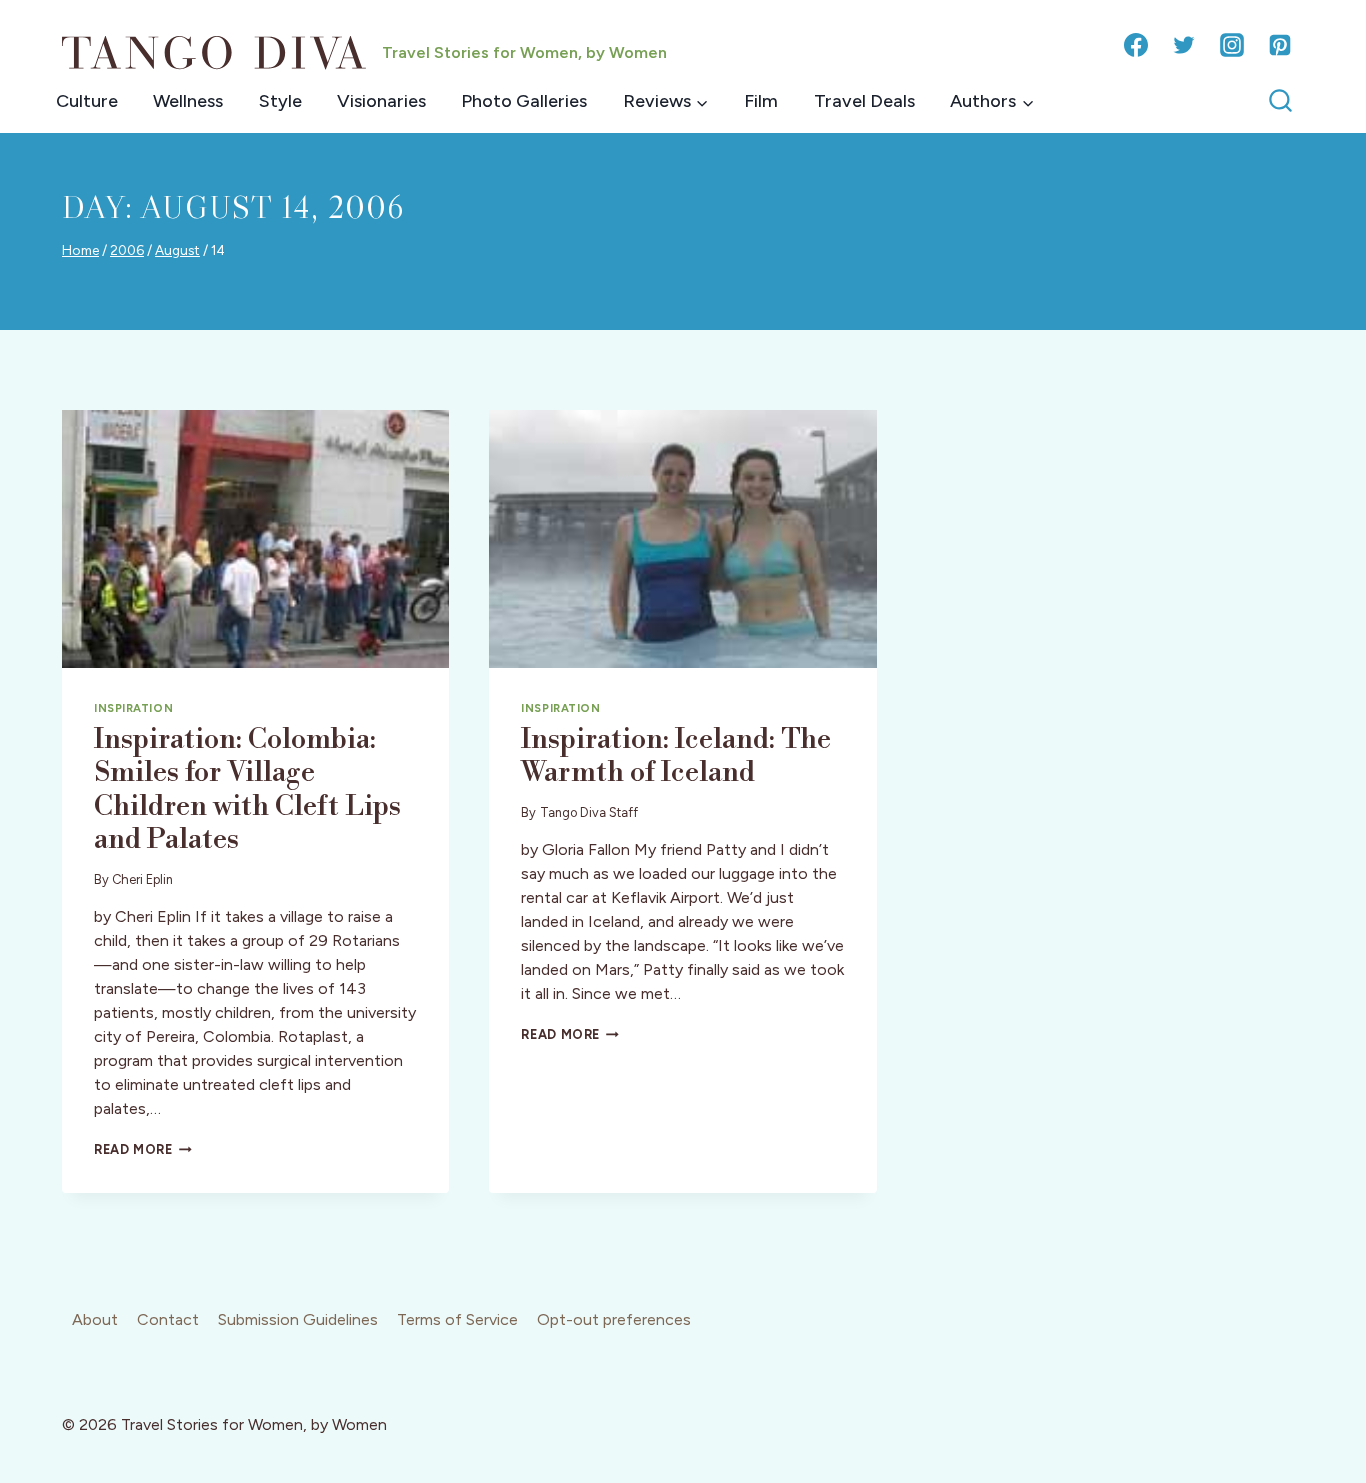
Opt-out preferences (614, 1319)
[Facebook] (1136, 45)
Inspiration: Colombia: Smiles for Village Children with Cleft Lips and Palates (247, 790)
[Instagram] (1232, 45)
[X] (1184, 45)
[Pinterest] (1280, 45)
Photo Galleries (524, 101)
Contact (168, 1319)
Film (761, 101)
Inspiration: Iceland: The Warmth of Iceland (676, 756)
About (95, 1319)
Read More (143, 1149)
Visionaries (381, 101)
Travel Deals (864, 101)
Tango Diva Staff (589, 812)
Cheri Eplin (142, 879)
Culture (87, 101)
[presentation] (255, 539)
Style (280, 101)
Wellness (188, 101)
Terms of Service (457, 1319)
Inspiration (133, 708)
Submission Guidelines (298, 1319)
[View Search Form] (1280, 101)
